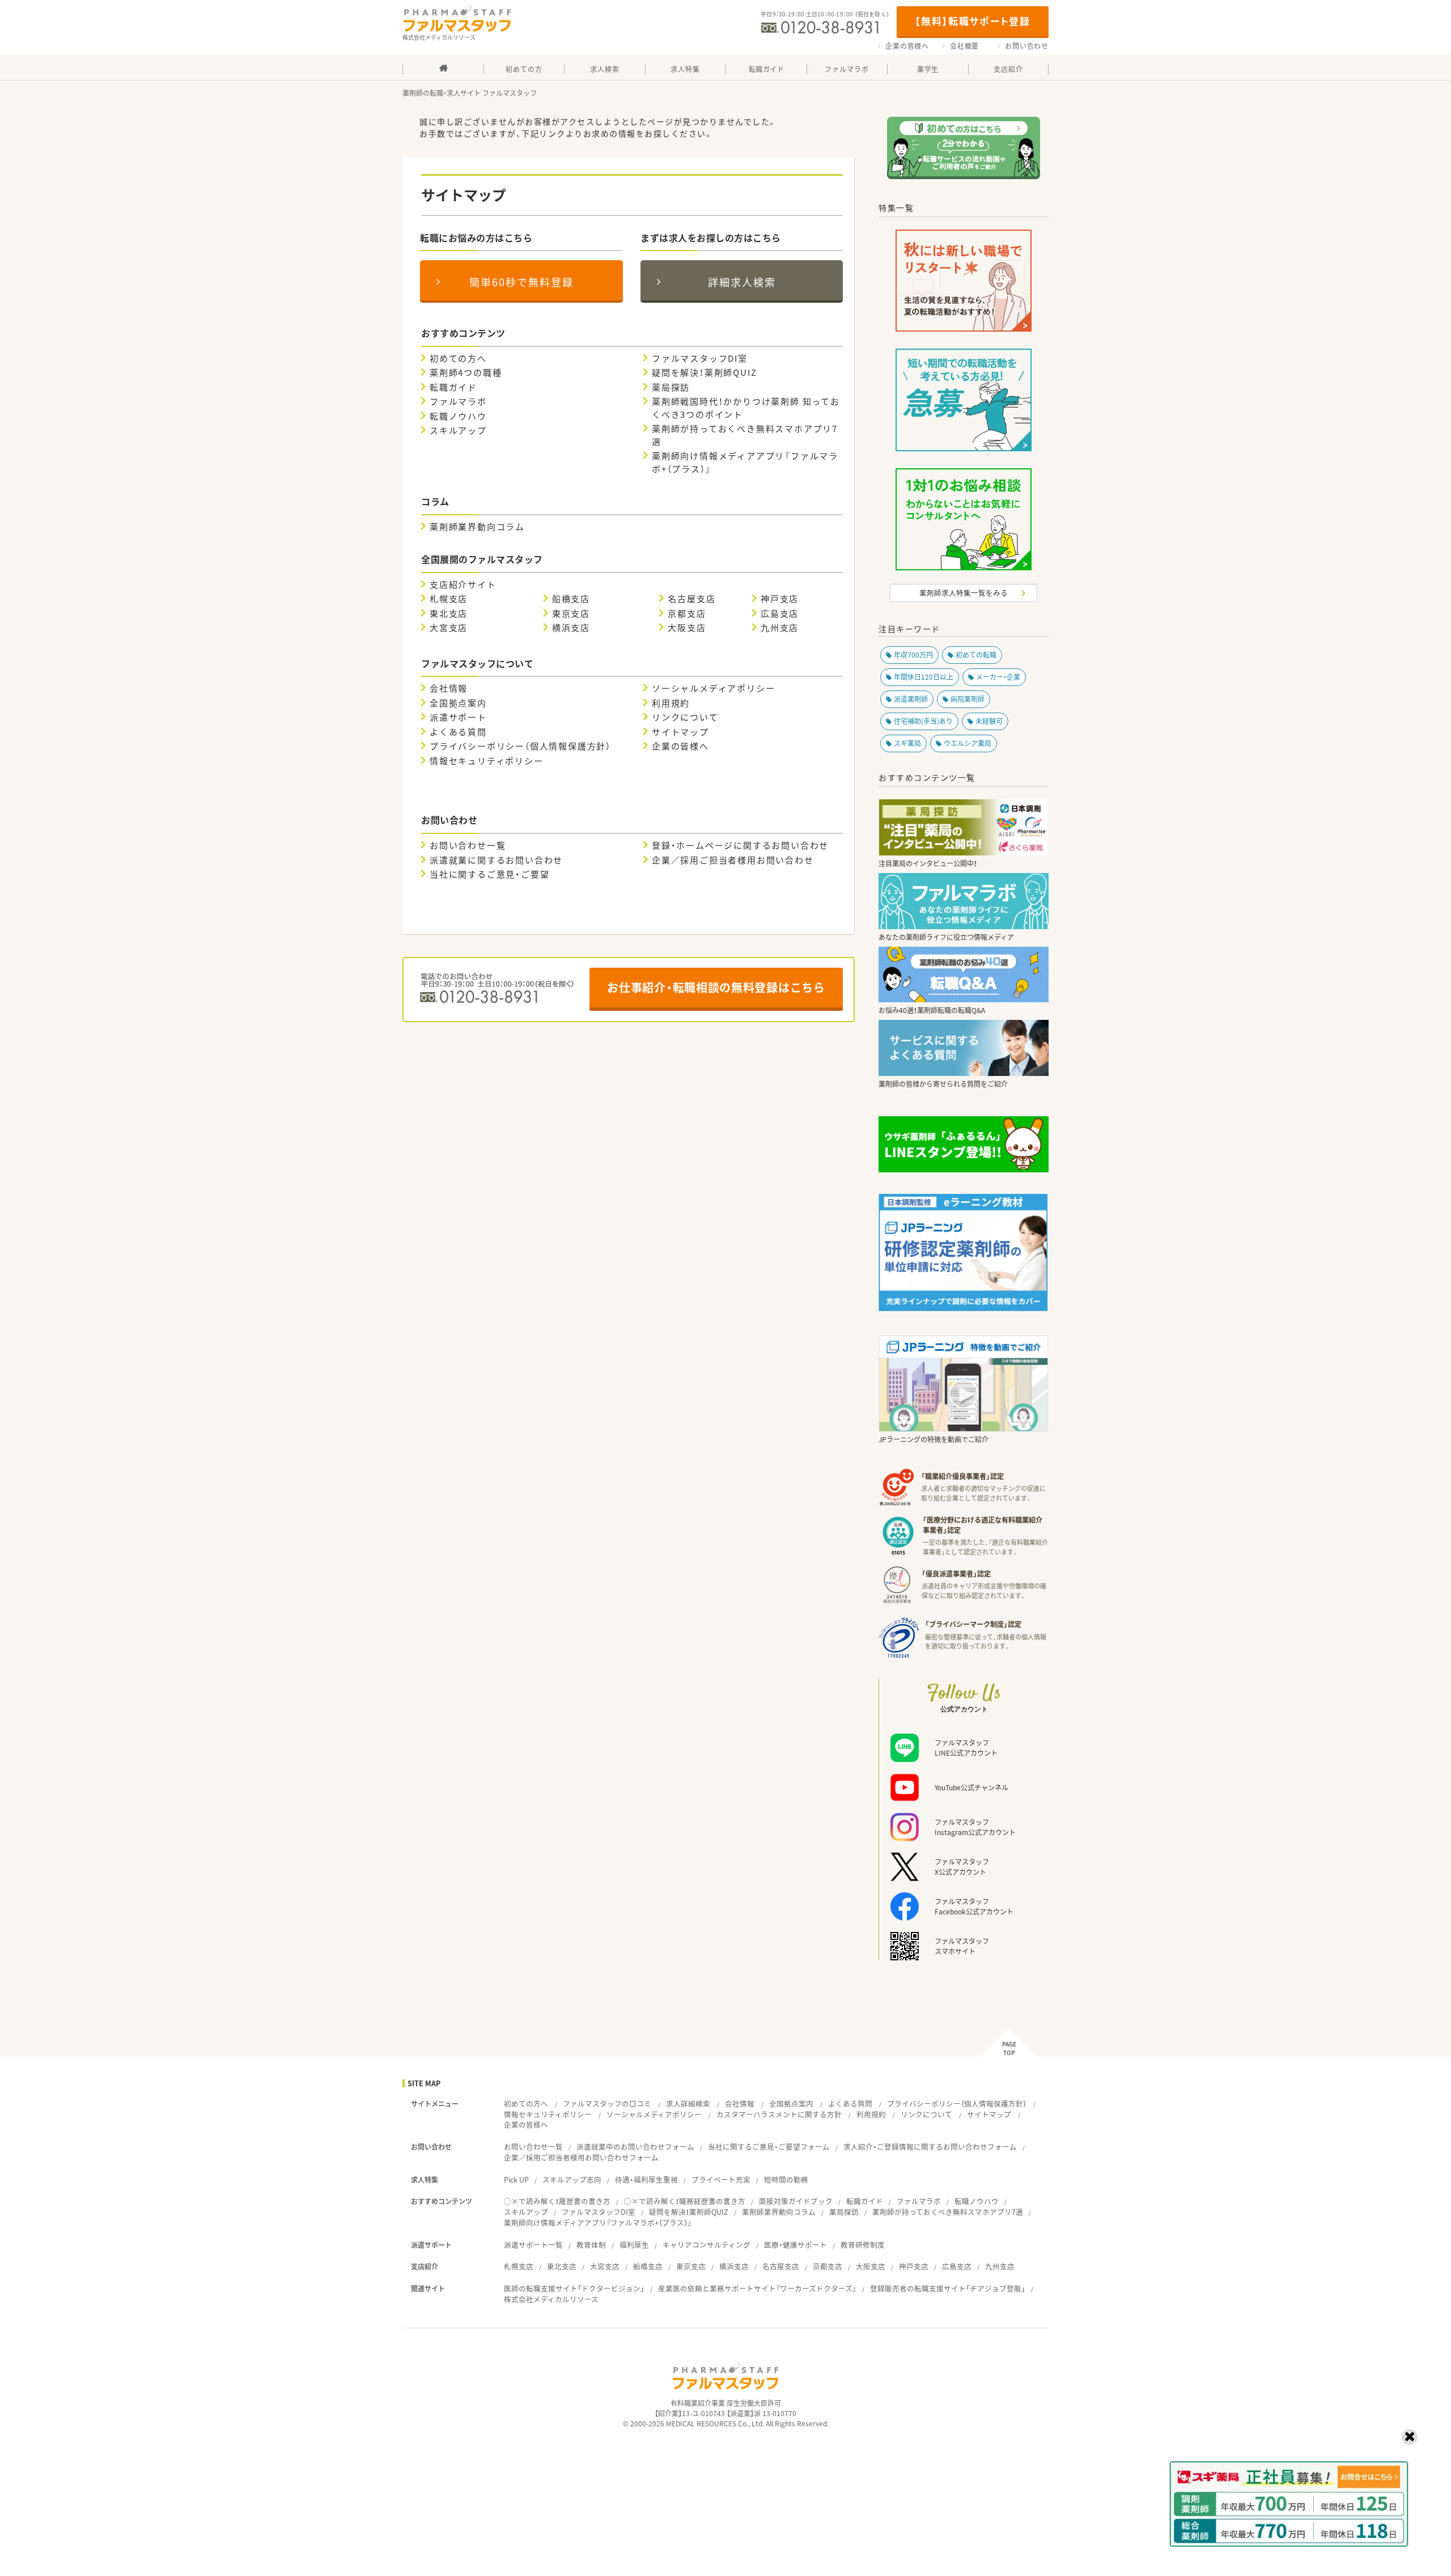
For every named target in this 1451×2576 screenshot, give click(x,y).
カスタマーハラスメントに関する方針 (779, 2114)
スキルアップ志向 (572, 2179)
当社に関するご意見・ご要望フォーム (769, 2147)
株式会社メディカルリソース (551, 2299)
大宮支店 (449, 628)
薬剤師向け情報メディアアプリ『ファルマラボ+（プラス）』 (745, 462)
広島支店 (780, 613)
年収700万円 (913, 655)
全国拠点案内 (458, 703)
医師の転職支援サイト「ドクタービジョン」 (574, 2288)
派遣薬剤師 (911, 699)
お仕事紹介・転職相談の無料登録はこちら (716, 987)
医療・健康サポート (795, 2245)
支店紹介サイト (463, 584)
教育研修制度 (863, 2245)
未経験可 (989, 721)
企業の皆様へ (907, 46)
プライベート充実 (721, 2179)
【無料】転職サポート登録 (972, 21)
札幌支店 (449, 599)
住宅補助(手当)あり (923, 721)
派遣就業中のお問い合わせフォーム (635, 2147)
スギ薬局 (907, 743)
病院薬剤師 (968, 699)
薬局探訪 (671, 387)
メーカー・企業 (998, 677)
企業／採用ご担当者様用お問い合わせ (733, 860)
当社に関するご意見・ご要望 (489, 874)
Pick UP (516, 2179)
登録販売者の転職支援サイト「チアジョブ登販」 (948, 2288)
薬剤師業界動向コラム (477, 527)
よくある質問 (458, 732)
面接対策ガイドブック (796, 2201)
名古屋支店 (691, 599)
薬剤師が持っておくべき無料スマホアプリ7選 (745, 435)
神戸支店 (780, 599)
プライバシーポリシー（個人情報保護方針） (520, 746)
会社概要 (964, 46)
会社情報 (449, 688)
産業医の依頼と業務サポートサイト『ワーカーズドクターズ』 (757, 2288)
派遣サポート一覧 (533, 2245)
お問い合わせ (1027, 46)
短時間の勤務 (786, 2179)
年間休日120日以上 (924, 677)
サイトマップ (680, 732)
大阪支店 (687, 628)
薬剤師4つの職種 (466, 372)
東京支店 (571, 613)
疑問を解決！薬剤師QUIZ (704, 372)
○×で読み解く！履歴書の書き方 (557, 2201)
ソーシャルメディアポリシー (713, 688)
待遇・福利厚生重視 (646, 2179)
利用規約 (671, 703)
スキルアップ (458, 430)
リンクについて (685, 717)
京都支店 (687, 613)
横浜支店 (571, 628)
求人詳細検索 (688, 2103)
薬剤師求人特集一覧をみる (964, 593)
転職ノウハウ (458, 416)
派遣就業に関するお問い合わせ (496, 860)
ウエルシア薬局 (968, 743)
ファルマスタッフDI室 (700, 358)
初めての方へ (458, 358)
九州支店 (780, 628)
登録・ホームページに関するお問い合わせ (740, 845)
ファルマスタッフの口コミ (607, 2103)
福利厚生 (634, 2245)
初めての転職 (976, 655)
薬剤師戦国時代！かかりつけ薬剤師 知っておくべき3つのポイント (746, 408)
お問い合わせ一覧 (468, 845)
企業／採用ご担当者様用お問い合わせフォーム (581, 2157)
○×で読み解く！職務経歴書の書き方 (685, 2201)
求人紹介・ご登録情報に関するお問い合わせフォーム (930, 2147)
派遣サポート (458, 717)
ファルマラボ (458, 401)
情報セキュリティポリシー (487, 761)
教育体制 (591, 2245)
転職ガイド (453, 387)
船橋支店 (571, 599)
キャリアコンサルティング (707, 2245)
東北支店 (449, 613)
